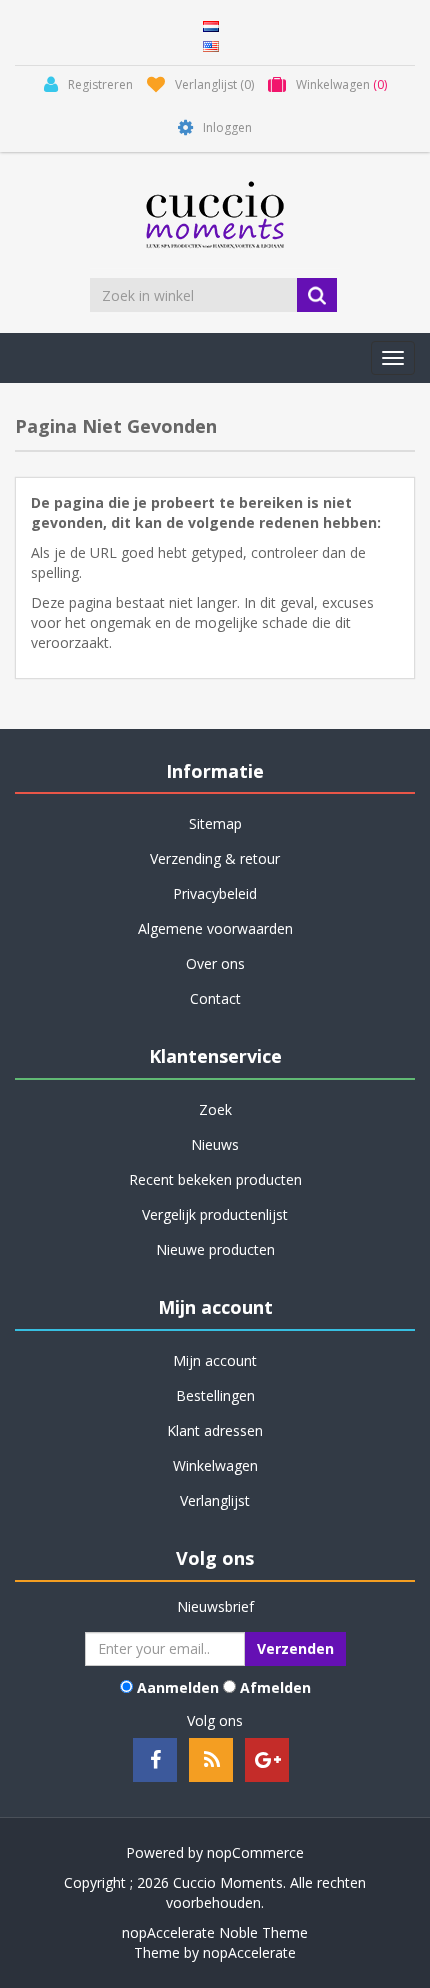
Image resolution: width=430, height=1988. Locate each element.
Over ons (215, 963)
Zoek (215, 1109)
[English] (211, 44)
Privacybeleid (215, 893)
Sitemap (215, 823)
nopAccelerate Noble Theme (215, 1932)
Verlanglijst (215, 1500)
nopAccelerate (249, 1952)
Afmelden (275, 1687)
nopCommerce (255, 1852)
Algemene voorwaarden (215, 928)
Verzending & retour (215, 858)
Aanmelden (178, 1687)
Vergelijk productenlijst (215, 1214)
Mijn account (215, 1360)
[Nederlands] (211, 24)
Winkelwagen (215, 1465)
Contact (215, 998)
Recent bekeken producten (215, 1179)
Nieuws (215, 1144)
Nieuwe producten (215, 1249)
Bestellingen (215, 1395)
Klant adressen (215, 1430)
